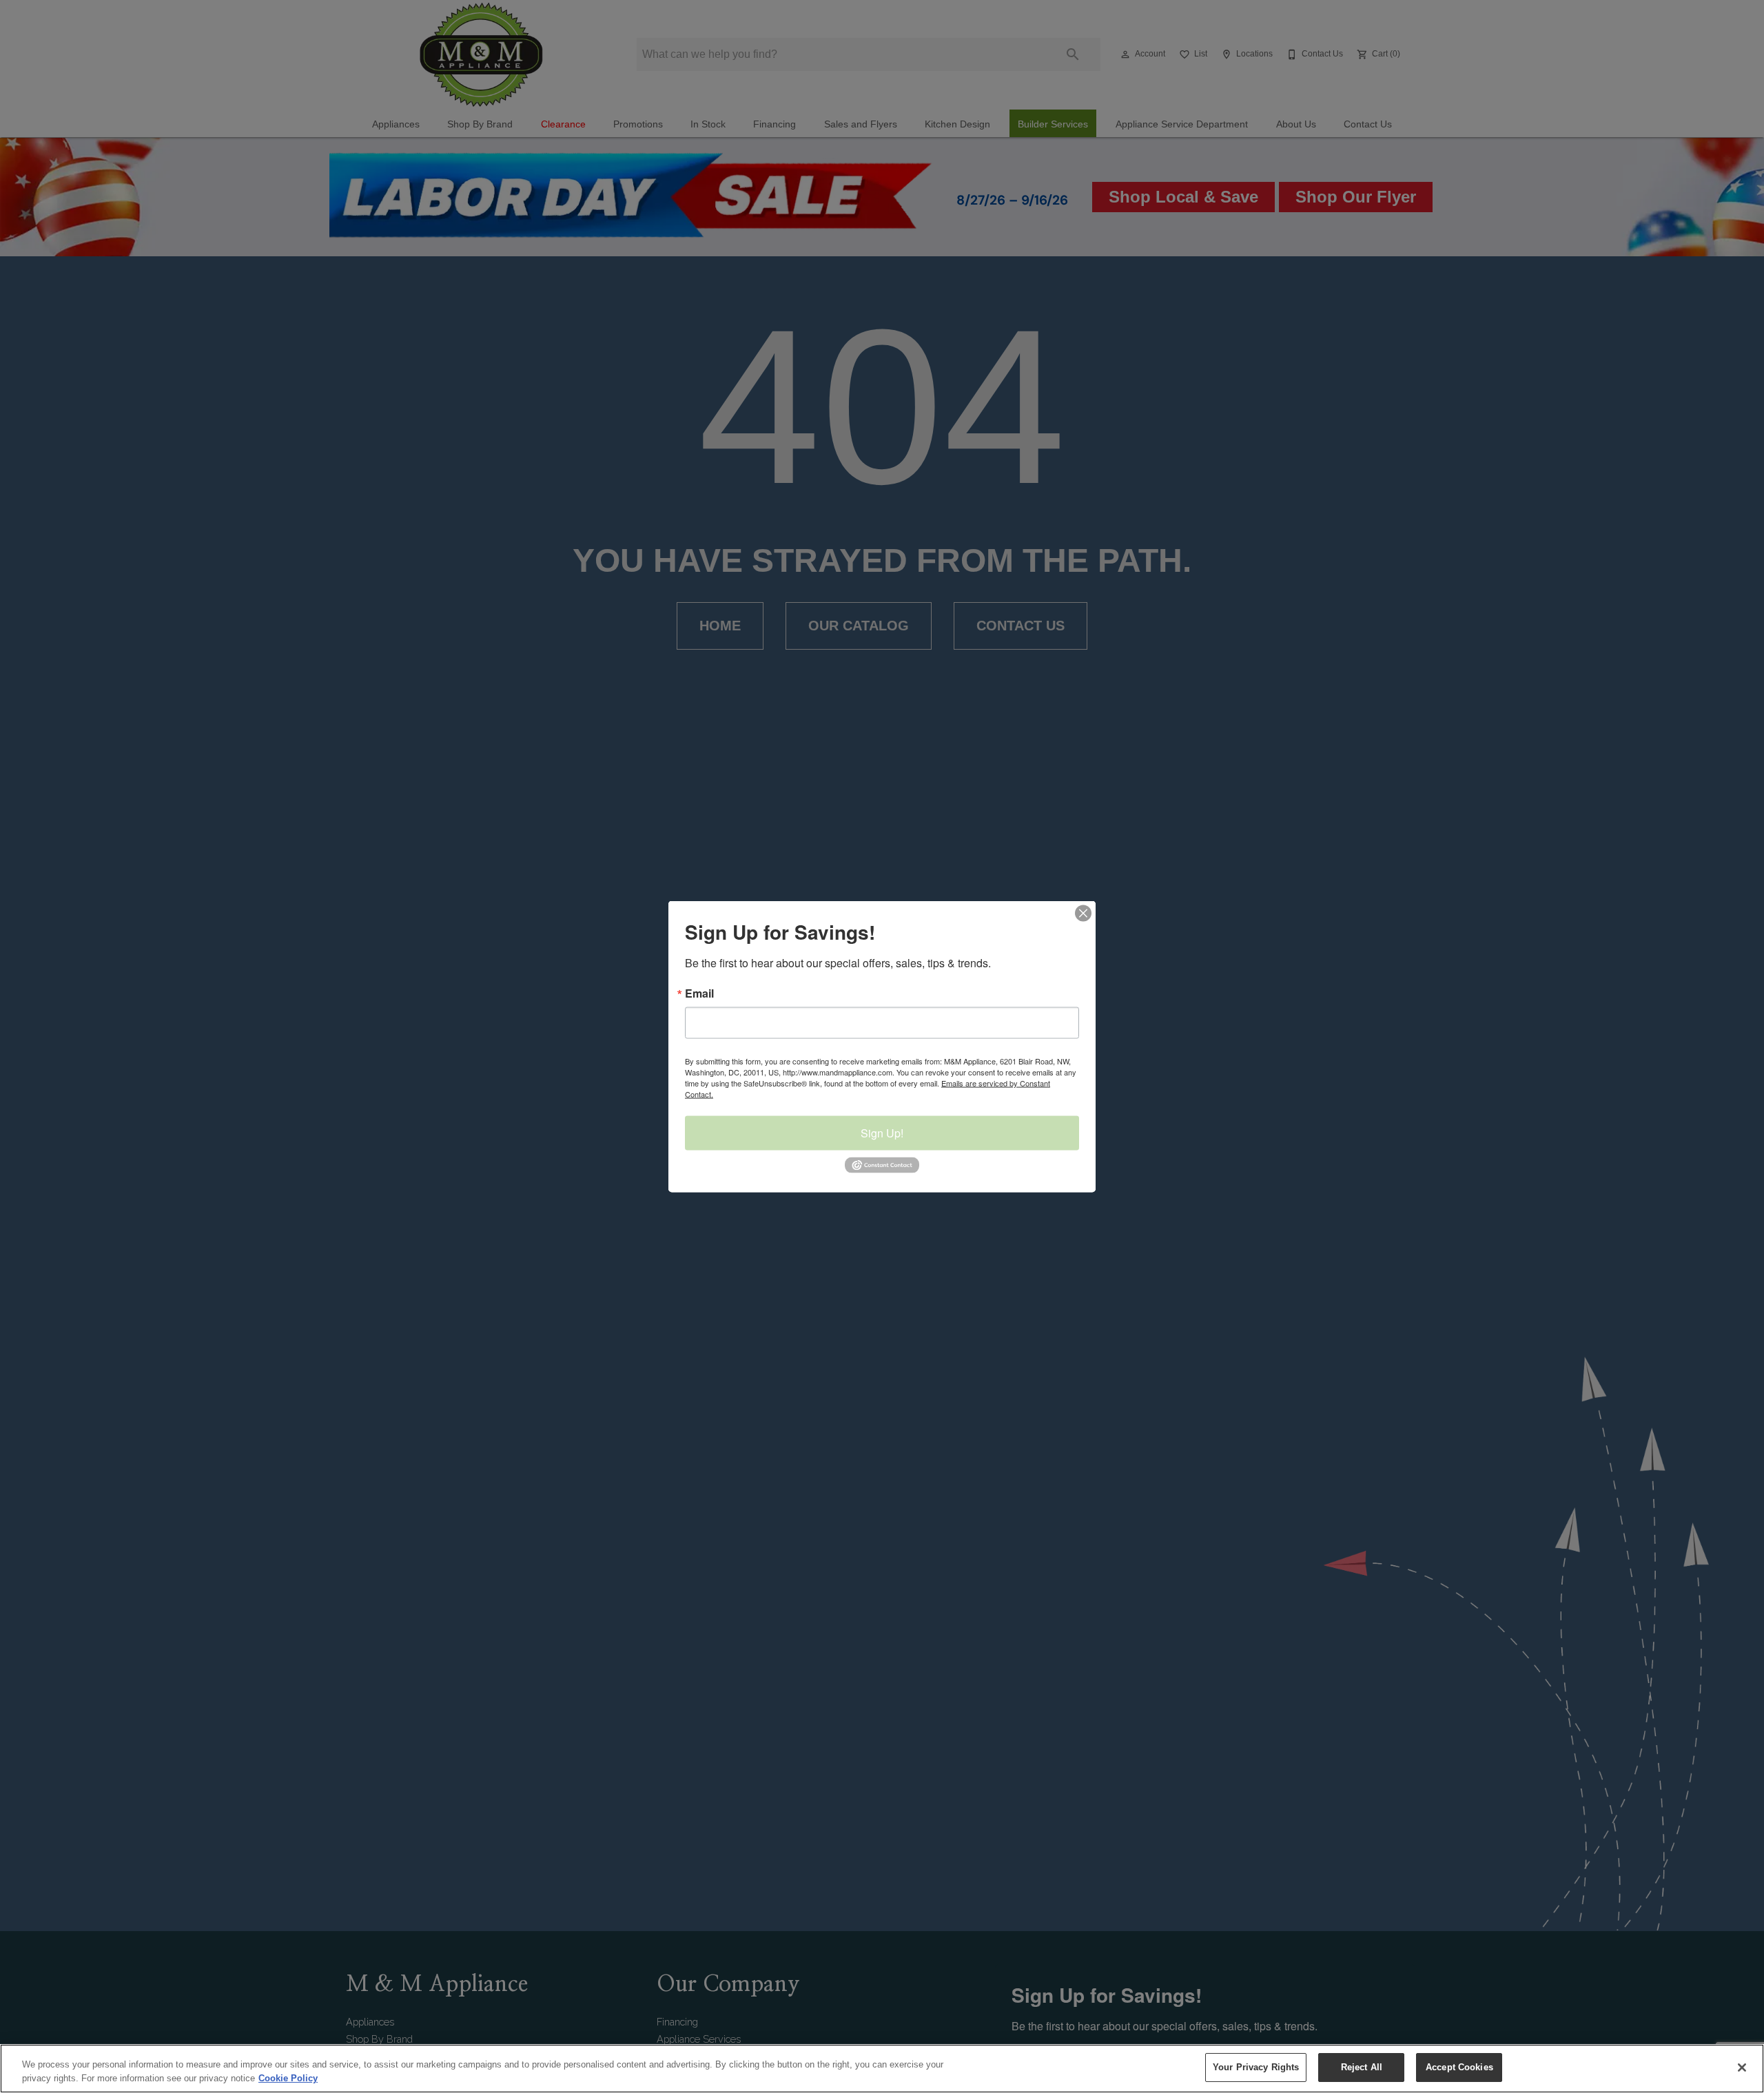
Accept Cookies (1459, 2067)
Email (699, 993)
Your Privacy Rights (1256, 2067)
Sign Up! (882, 1133)
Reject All (1362, 2067)
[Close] (1742, 2068)
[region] (882, 2069)
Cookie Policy (288, 2078)
